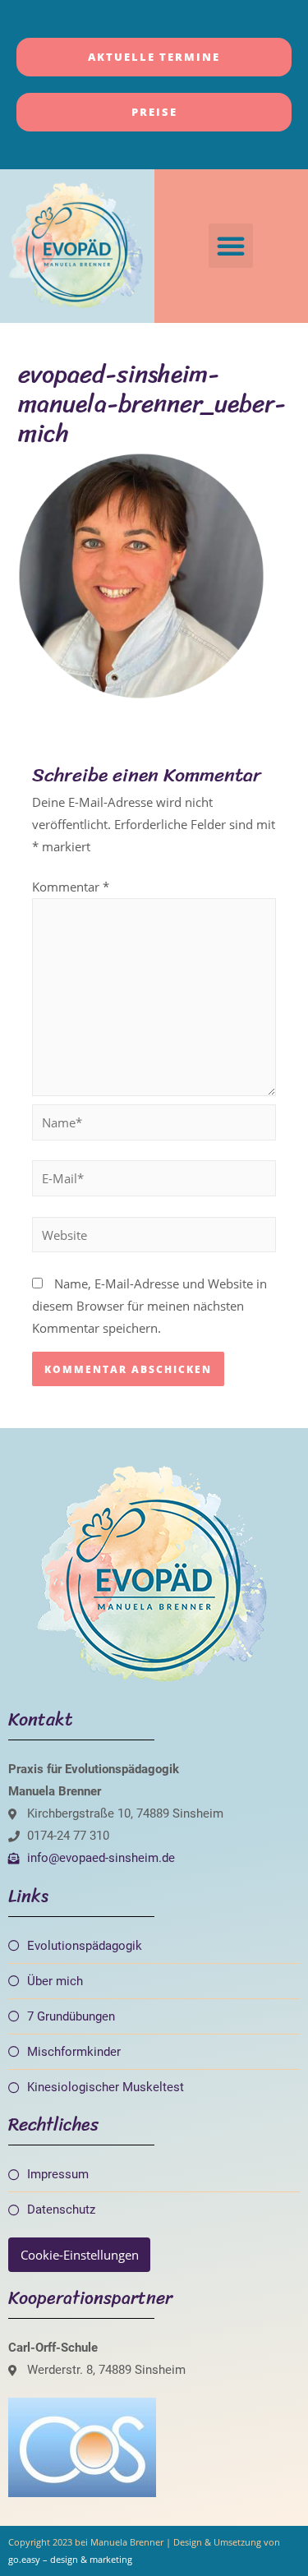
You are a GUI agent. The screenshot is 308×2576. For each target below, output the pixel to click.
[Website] (154, 1237)
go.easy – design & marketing (70, 2559)
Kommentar (71, 887)
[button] (231, 246)
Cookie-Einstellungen (80, 2255)
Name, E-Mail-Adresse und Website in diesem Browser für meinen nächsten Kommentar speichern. (149, 1306)
